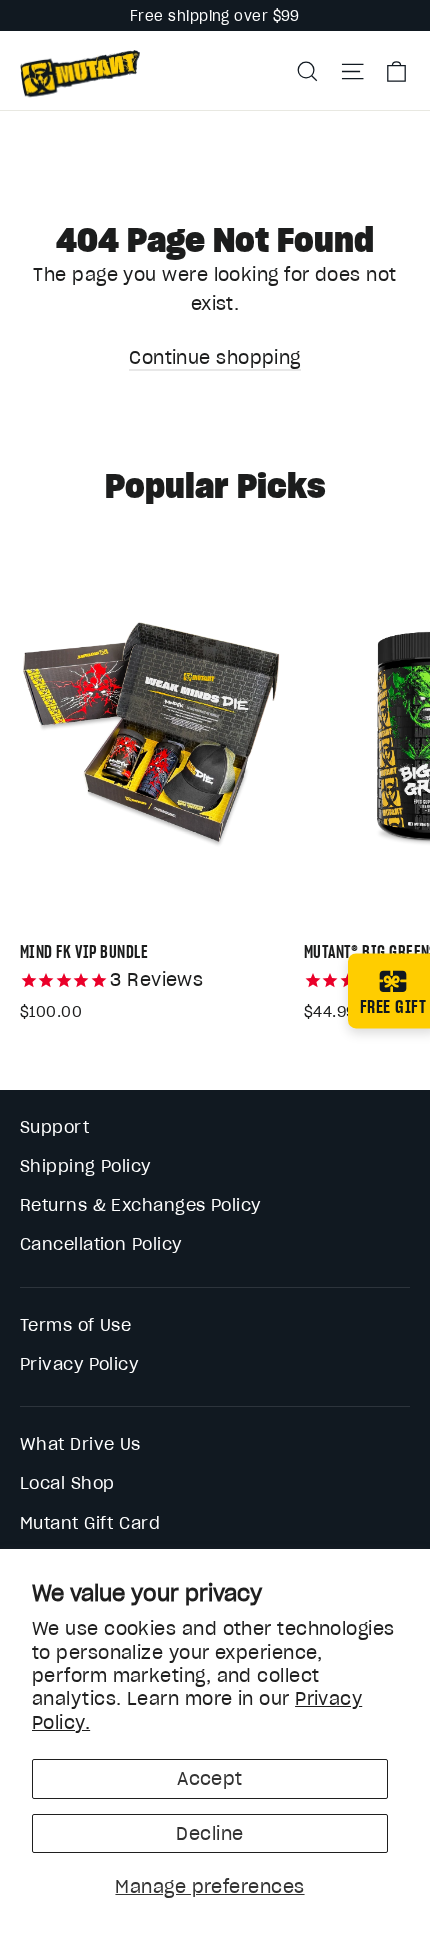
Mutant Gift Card (90, 1523)
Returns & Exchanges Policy (140, 1205)
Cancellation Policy (101, 1244)
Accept (210, 1778)
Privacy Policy (79, 1364)
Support (54, 1127)
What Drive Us (80, 1444)
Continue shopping (215, 357)
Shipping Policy (85, 1166)
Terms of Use (75, 1325)
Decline (209, 1833)
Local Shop (67, 1483)
